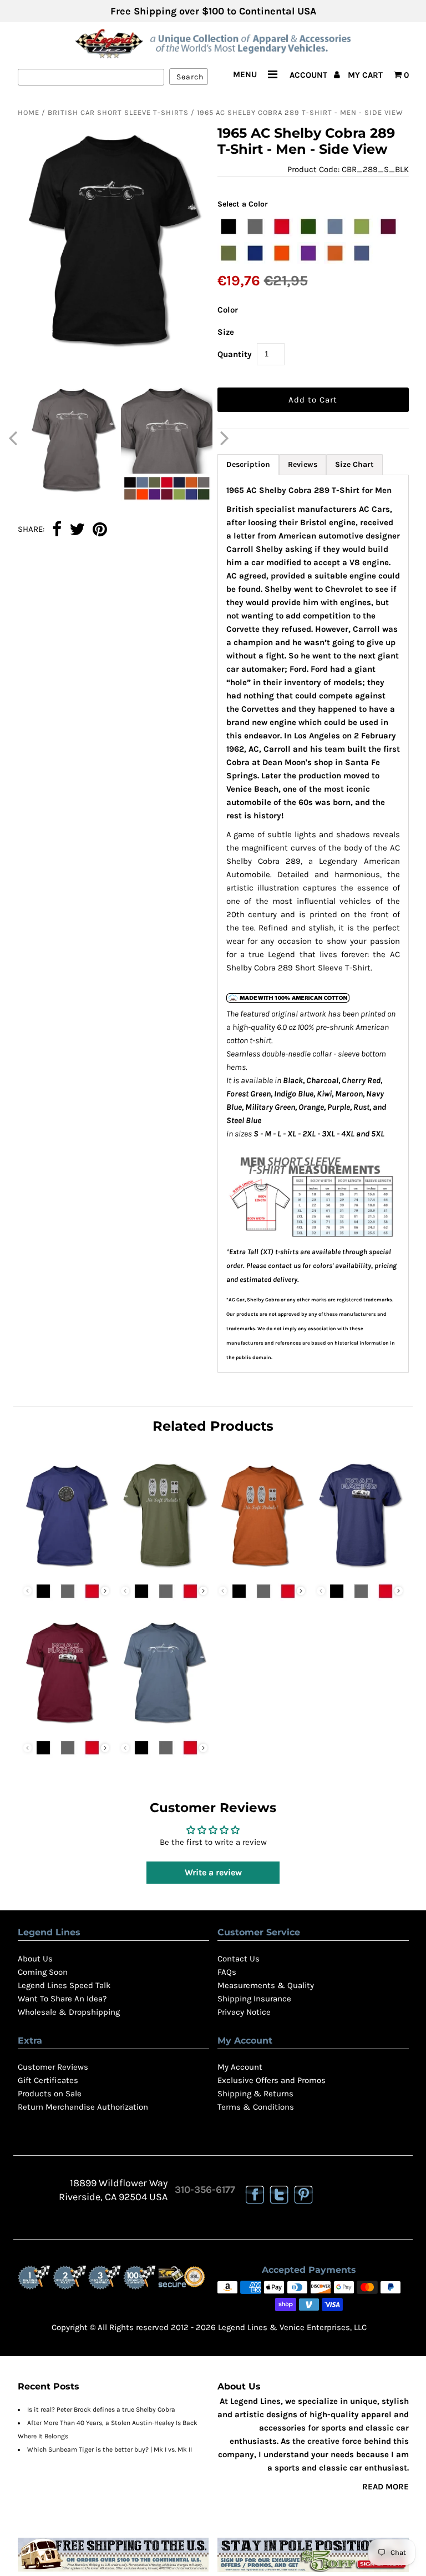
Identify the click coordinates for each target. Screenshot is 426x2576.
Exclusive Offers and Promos (272, 2080)
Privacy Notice (244, 2012)
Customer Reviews (53, 2067)
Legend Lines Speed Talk (64, 1985)
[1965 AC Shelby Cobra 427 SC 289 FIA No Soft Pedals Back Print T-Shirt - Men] (164, 1569)
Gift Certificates (48, 2080)
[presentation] (105, 1591)
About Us (35, 1959)
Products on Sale (50, 2094)
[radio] (229, 227)
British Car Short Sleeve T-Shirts (118, 112)
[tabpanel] (313, 924)
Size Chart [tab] (354, 464)
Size (226, 332)
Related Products (213, 1426)
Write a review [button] (213, 1872)
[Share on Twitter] (77, 530)
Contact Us (239, 1959)
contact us (284, 1266)
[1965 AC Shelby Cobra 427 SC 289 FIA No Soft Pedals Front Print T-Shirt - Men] (262, 1569)
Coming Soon (43, 1972)
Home (29, 112)
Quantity (235, 354)
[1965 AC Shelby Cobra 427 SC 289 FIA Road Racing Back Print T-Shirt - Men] (360, 1569)
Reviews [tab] (303, 464)
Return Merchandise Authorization (83, 2107)
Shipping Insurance (254, 1999)
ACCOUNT (310, 75)
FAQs (227, 1972)
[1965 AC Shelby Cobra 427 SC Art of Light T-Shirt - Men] (164, 1725)
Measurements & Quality (266, 1985)
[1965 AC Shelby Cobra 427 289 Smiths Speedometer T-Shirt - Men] (67, 1569)
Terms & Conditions (256, 2107)
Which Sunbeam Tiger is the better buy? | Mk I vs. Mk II (110, 2449)
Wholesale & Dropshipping (69, 2012)
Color (228, 310)
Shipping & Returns (255, 2094)
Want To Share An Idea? (62, 1999)
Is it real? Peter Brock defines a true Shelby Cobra (101, 2409)
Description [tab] (248, 464)
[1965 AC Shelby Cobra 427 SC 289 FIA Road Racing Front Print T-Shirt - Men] (67, 1725)
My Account (240, 2067)
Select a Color (243, 204)
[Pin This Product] (100, 530)
